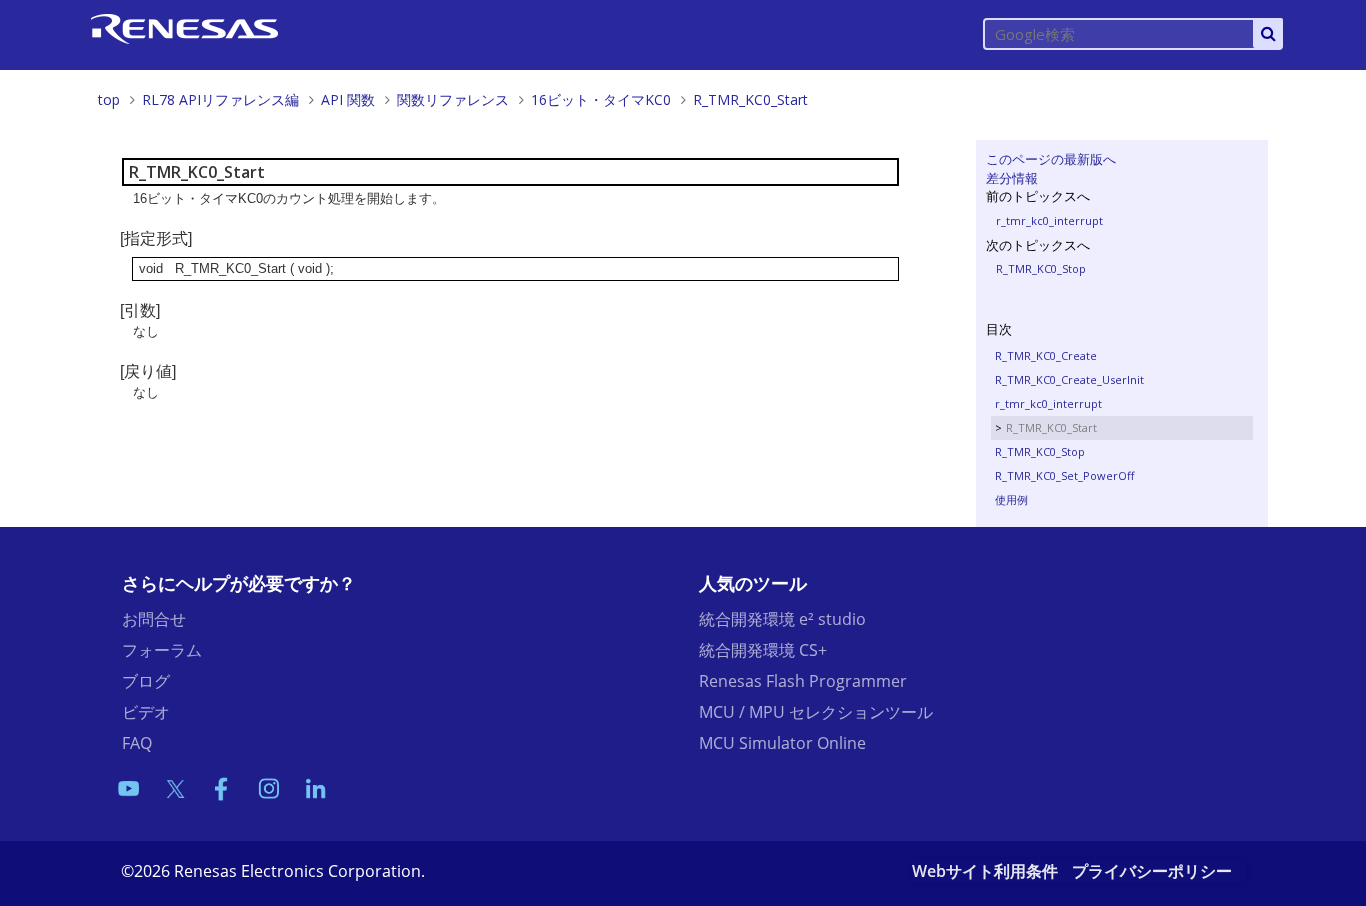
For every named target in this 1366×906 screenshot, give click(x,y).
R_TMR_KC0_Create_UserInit (1069, 379)
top (109, 99)
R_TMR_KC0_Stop (1041, 268)
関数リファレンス (453, 99)
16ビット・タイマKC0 (601, 99)
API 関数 (348, 99)
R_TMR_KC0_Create (1046, 355)
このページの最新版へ (1051, 159)
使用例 (1011, 499)
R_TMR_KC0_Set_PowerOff (1064, 475)
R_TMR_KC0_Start (750, 99)
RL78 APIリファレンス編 (220, 99)
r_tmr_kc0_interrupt (1049, 220)
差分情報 (1012, 178)
